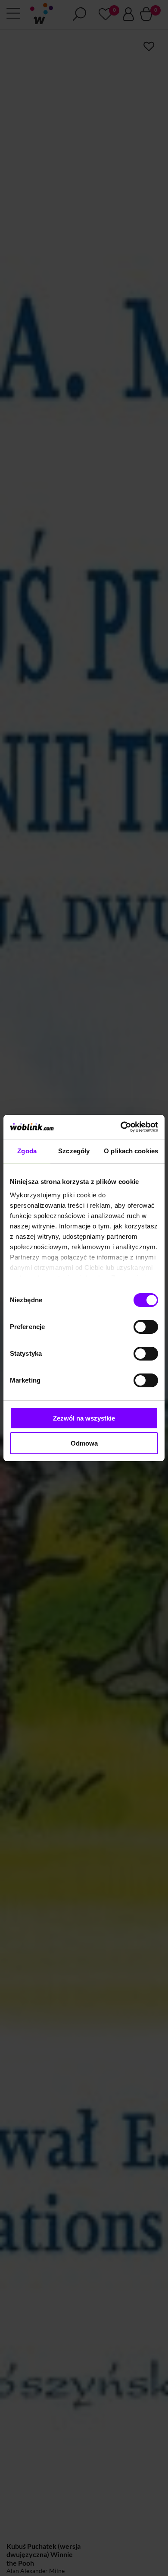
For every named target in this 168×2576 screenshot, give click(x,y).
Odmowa (84, 1443)
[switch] (146, 1327)
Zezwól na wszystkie (84, 1418)
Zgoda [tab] (27, 1151)
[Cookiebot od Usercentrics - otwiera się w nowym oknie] (121, 1127)
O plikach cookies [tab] (131, 1151)
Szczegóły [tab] (74, 1151)
